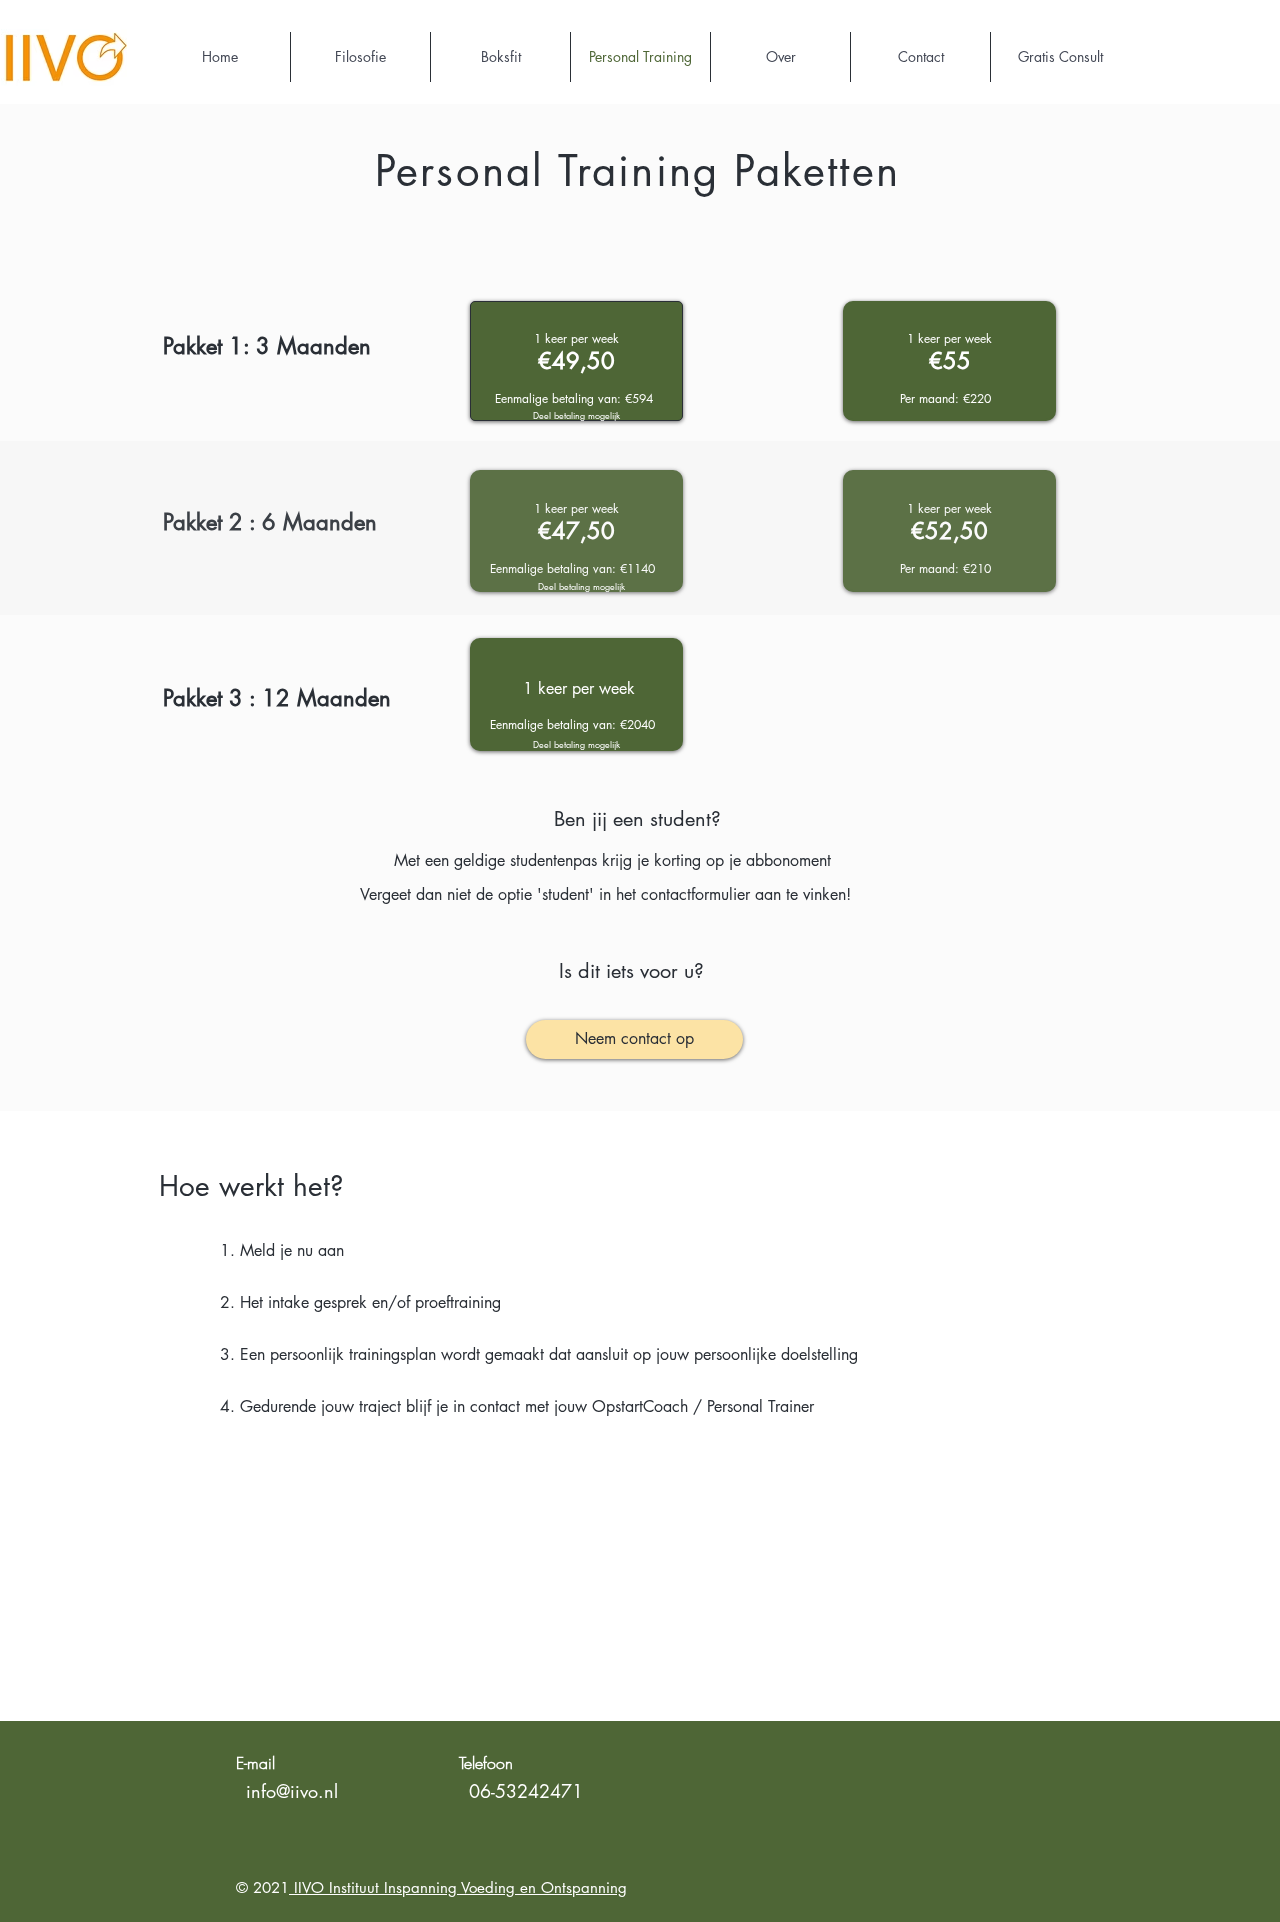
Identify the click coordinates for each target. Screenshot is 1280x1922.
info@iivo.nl (292, 1791)
